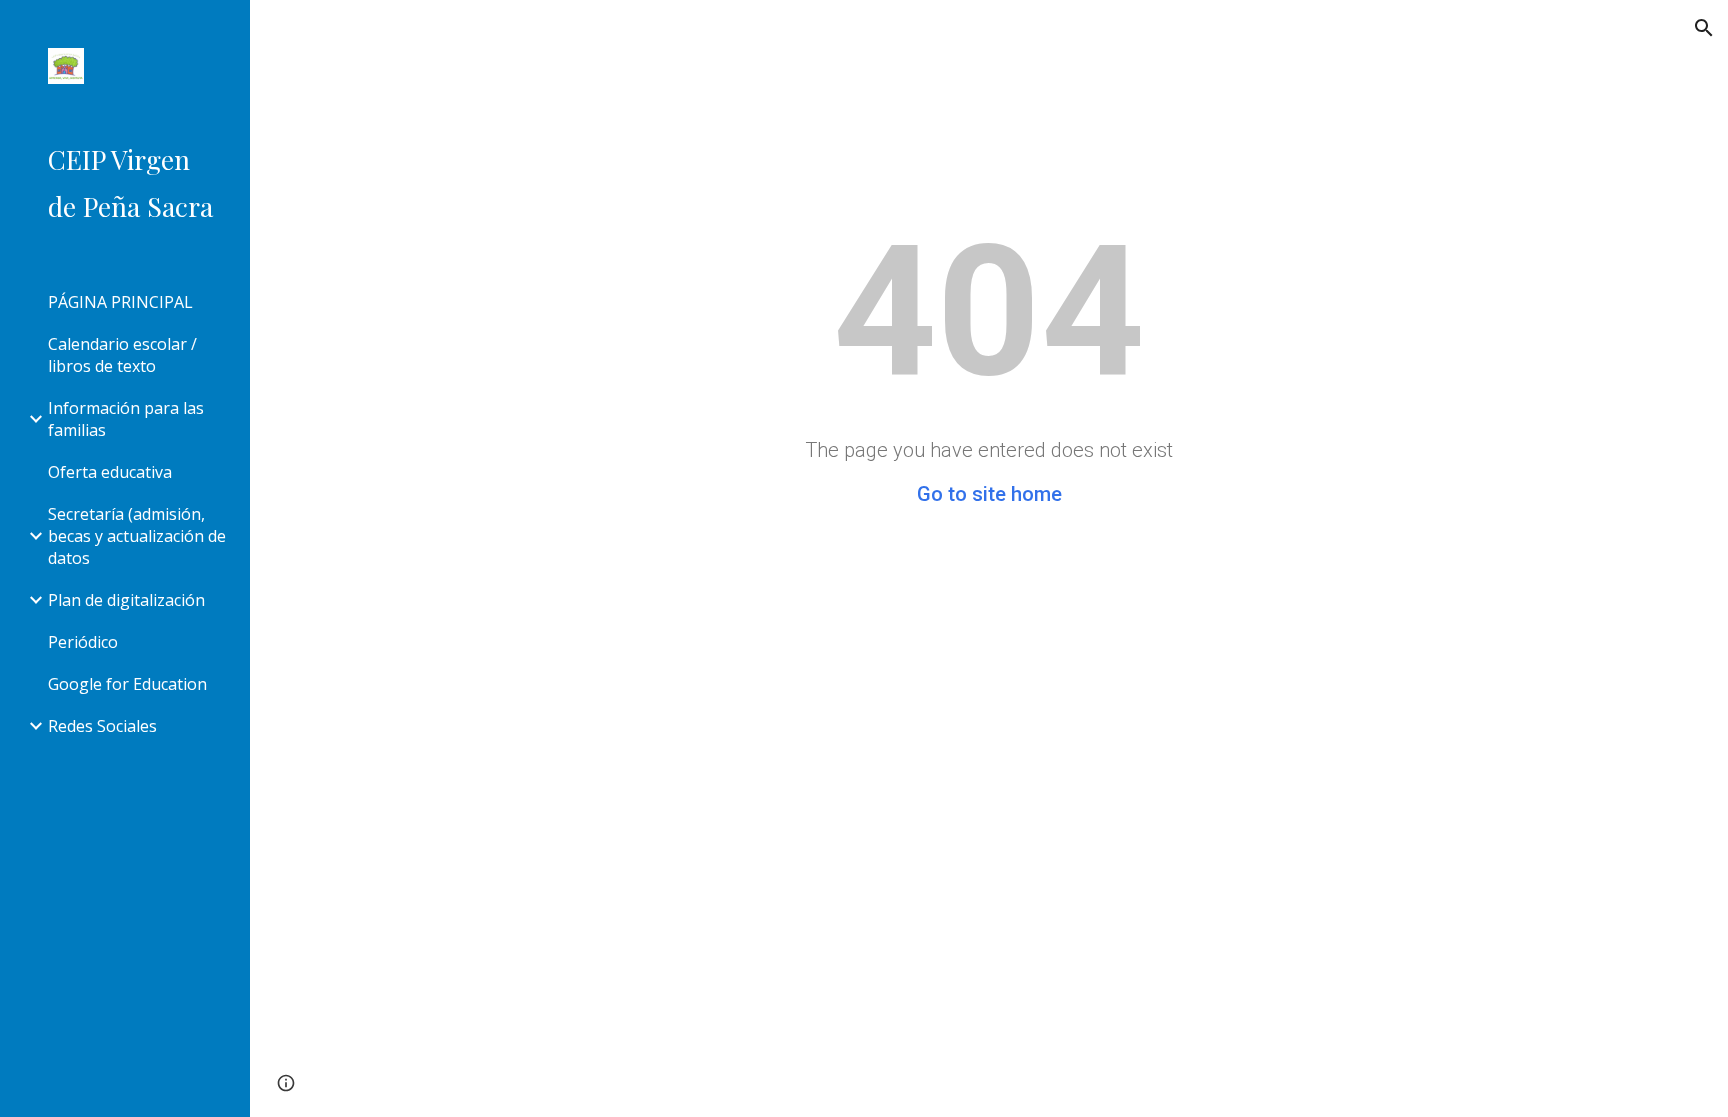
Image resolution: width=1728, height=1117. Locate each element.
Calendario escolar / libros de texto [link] (122, 355)
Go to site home (989, 494)
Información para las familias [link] (126, 419)
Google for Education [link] (127, 684)
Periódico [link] (83, 642)
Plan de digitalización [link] (126, 600)
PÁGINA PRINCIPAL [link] (120, 302)
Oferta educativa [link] (110, 472)
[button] (1704, 28)
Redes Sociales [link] (102, 726)
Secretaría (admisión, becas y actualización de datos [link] (137, 536)
